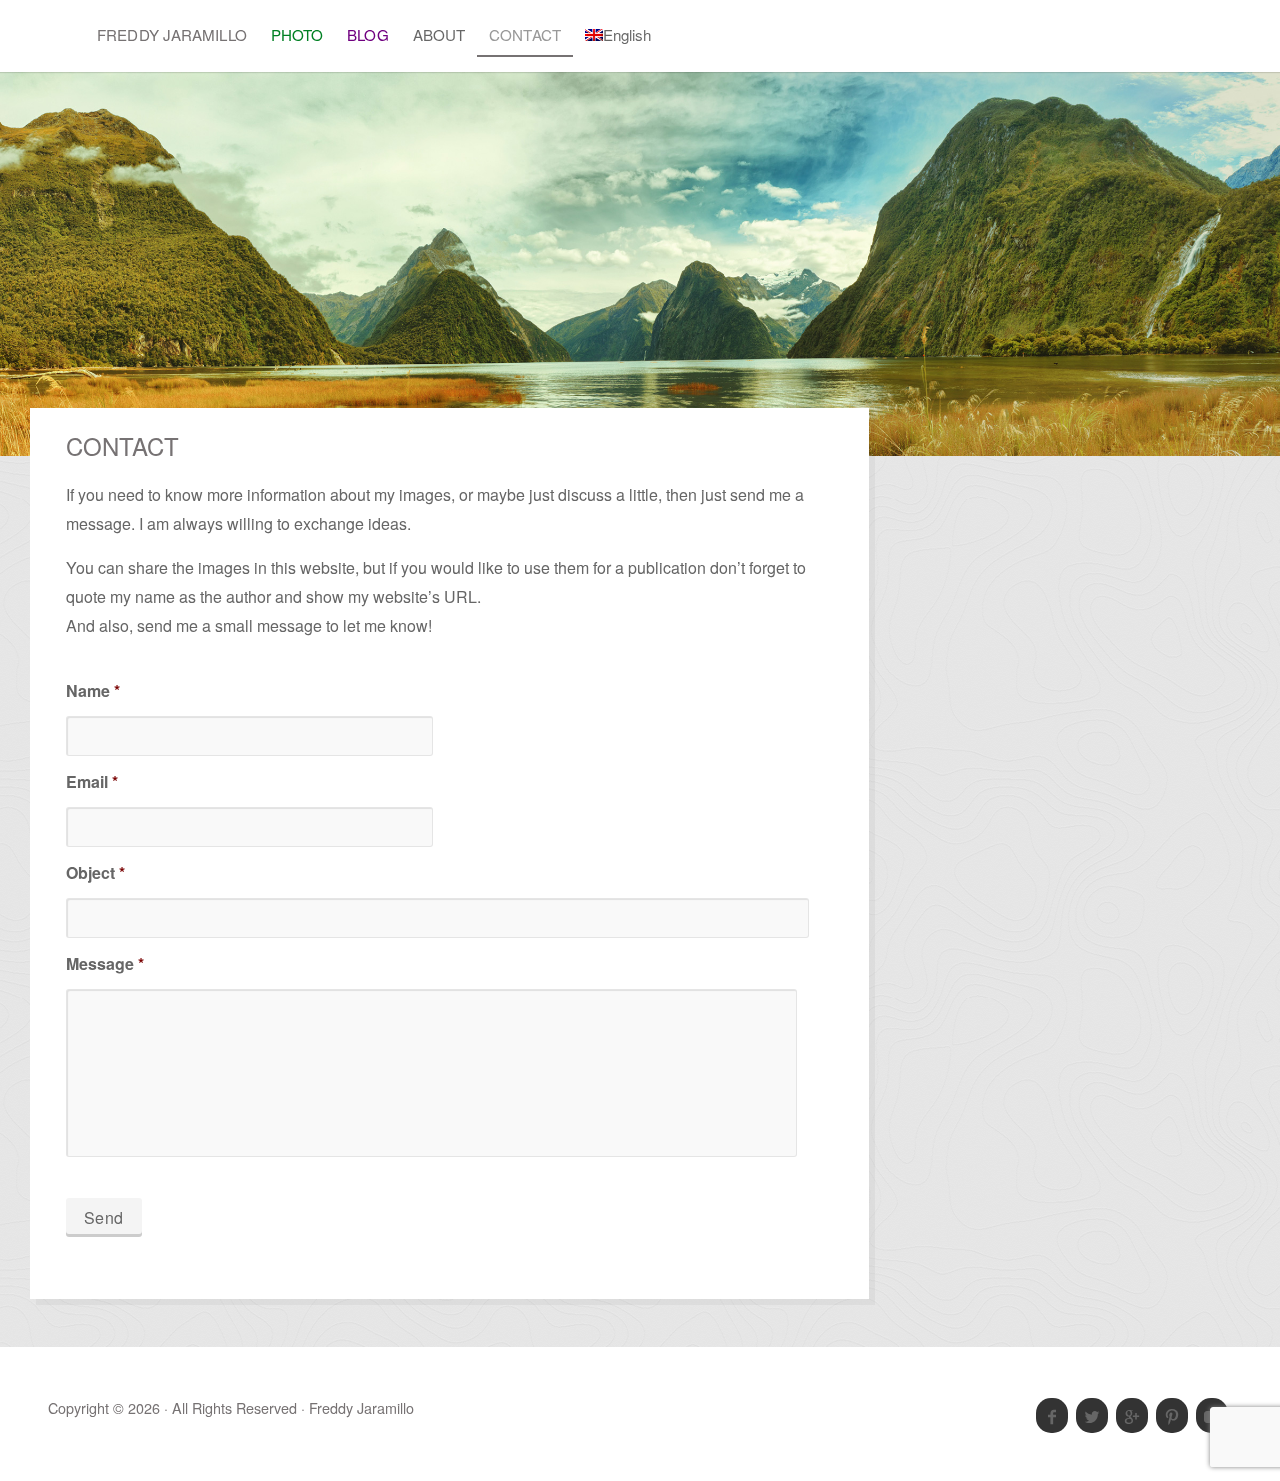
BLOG (367, 34)
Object (95, 873)
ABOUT (439, 34)
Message (105, 964)
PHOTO (297, 34)
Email (92, 782)
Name (93, 691)
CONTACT (525, 34)
